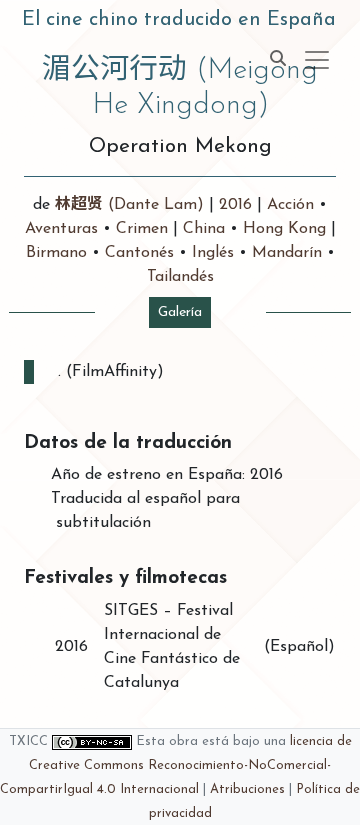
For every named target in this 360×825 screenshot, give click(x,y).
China (204, 229)
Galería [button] (180, 312)
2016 (235, 205)
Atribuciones (247, 789)
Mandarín (287, 253)
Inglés (213, 253)
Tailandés (180, 277)
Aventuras (61, 229)
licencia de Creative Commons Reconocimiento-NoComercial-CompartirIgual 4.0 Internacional (176, 765)
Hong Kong (284, 229)
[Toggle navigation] (317, 60)
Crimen (142, 229)
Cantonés (139, 253)
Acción (290, 205)
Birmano (56, 253)
